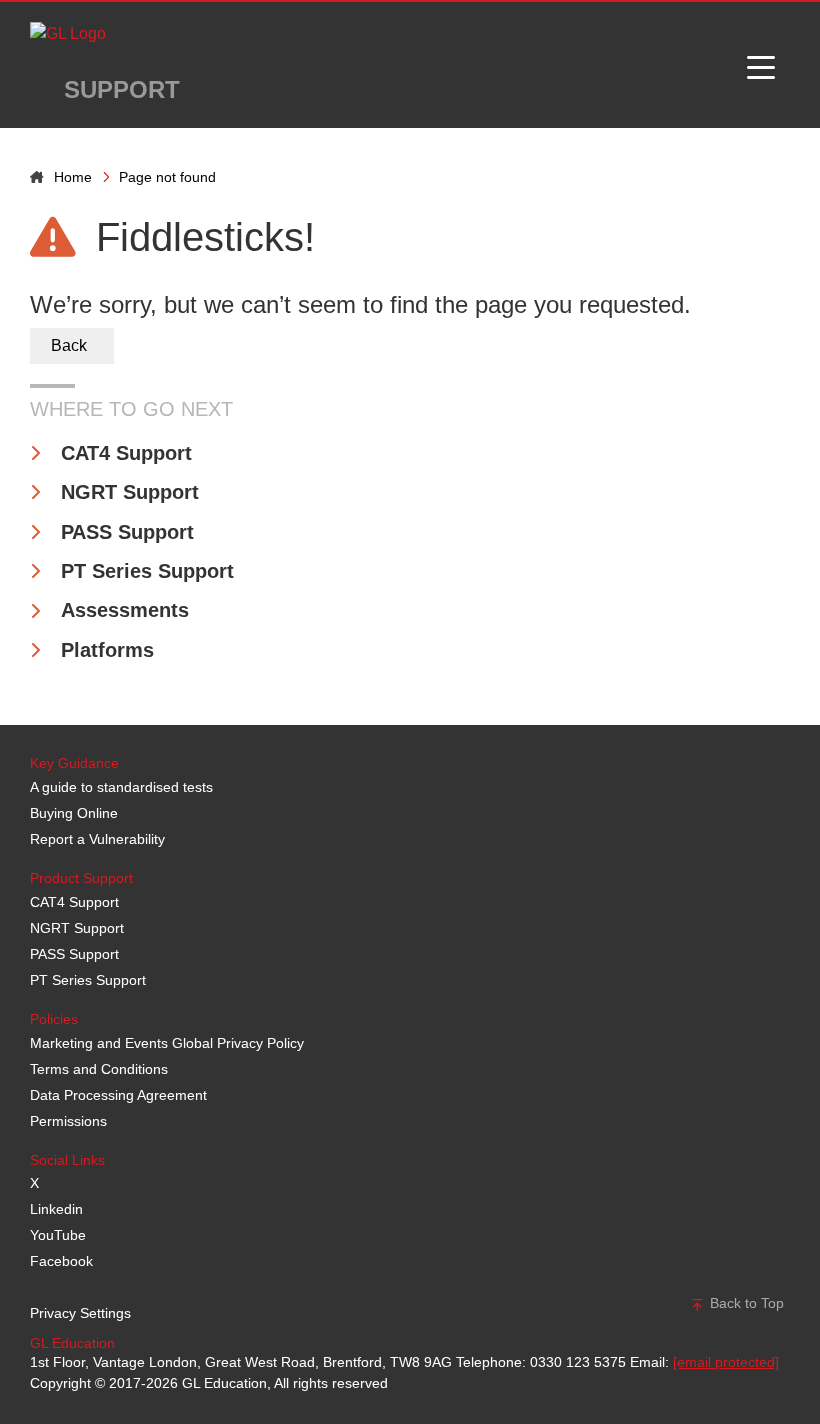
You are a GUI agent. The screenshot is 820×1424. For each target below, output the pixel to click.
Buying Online (74, 813)
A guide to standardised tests (121, 787)
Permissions (68, 1121)
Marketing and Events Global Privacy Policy (167, 1043)
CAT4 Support (126, 453)
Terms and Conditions (99, 1069)
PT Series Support (147, 571)
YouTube (58, 1235)
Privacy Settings (80, 1313)
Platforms (107, 650)
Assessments (125, 610)
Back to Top (745, 1303)
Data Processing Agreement (118, 1095)
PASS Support (127, 532)
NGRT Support (130, 492)
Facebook (61, 1261)
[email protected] (726, 1362)
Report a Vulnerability (97, 839)
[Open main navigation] (761, 65)
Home (73, 177)
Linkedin (56, 1209)
